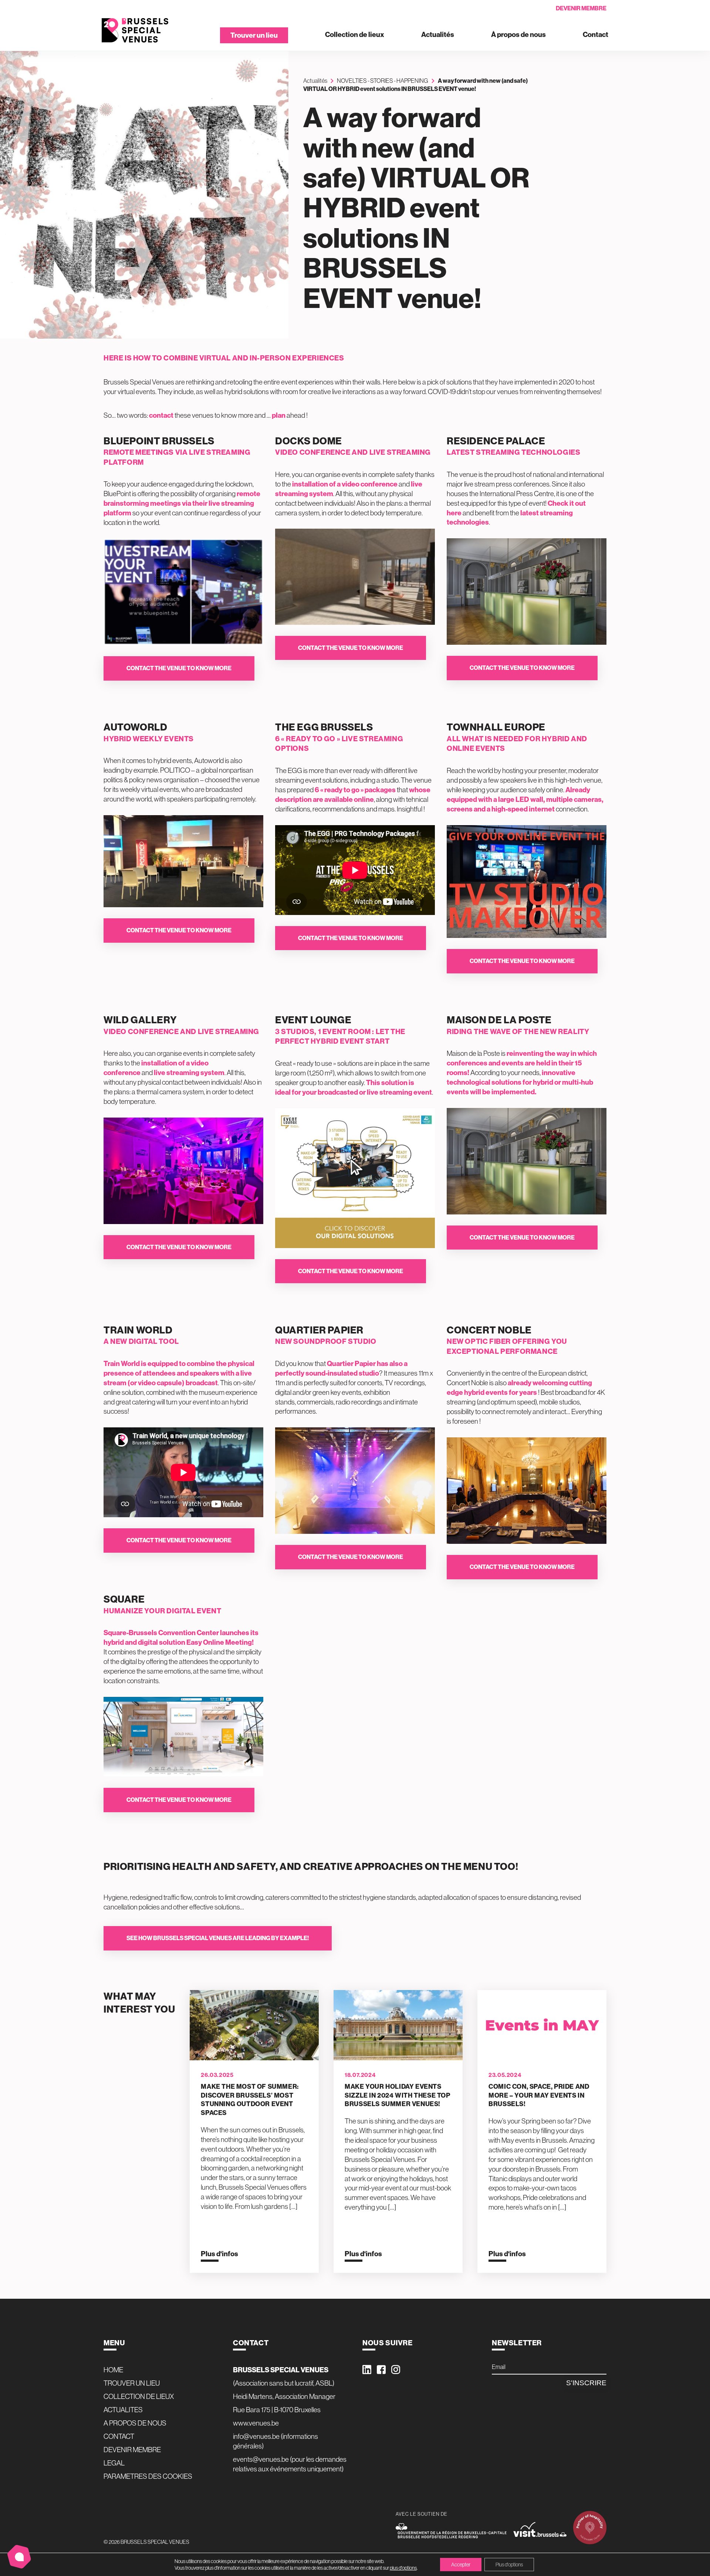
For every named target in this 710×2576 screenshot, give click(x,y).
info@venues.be (256, 2436)
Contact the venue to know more (179, 668)
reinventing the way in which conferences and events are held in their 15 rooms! (522, 1063)
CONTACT (119, 2436)
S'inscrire (586, 2383)
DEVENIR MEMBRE (132, 2450)
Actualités (438, 35)
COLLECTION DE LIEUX (139, 2396)
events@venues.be (261, 2459)
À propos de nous (518, 35)
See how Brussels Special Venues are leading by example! (218, 1938)
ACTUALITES (123, 2410)
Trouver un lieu (254, 35)
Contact (596, 35)
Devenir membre (581, 8)
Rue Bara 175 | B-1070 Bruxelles (277, 2410)
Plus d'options (509, 2565)
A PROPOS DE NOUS (135, 2423)
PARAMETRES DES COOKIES (148, 2476)
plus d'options (403, 2568)
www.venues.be (256, 2423)
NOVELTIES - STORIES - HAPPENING (383, 81)
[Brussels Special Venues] (135, 30)
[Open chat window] (19, 2557)
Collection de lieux (355, 35)
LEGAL (114, 2463)
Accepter (461, 2565)
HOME (113, 2370)
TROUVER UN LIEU (132, 2383)
